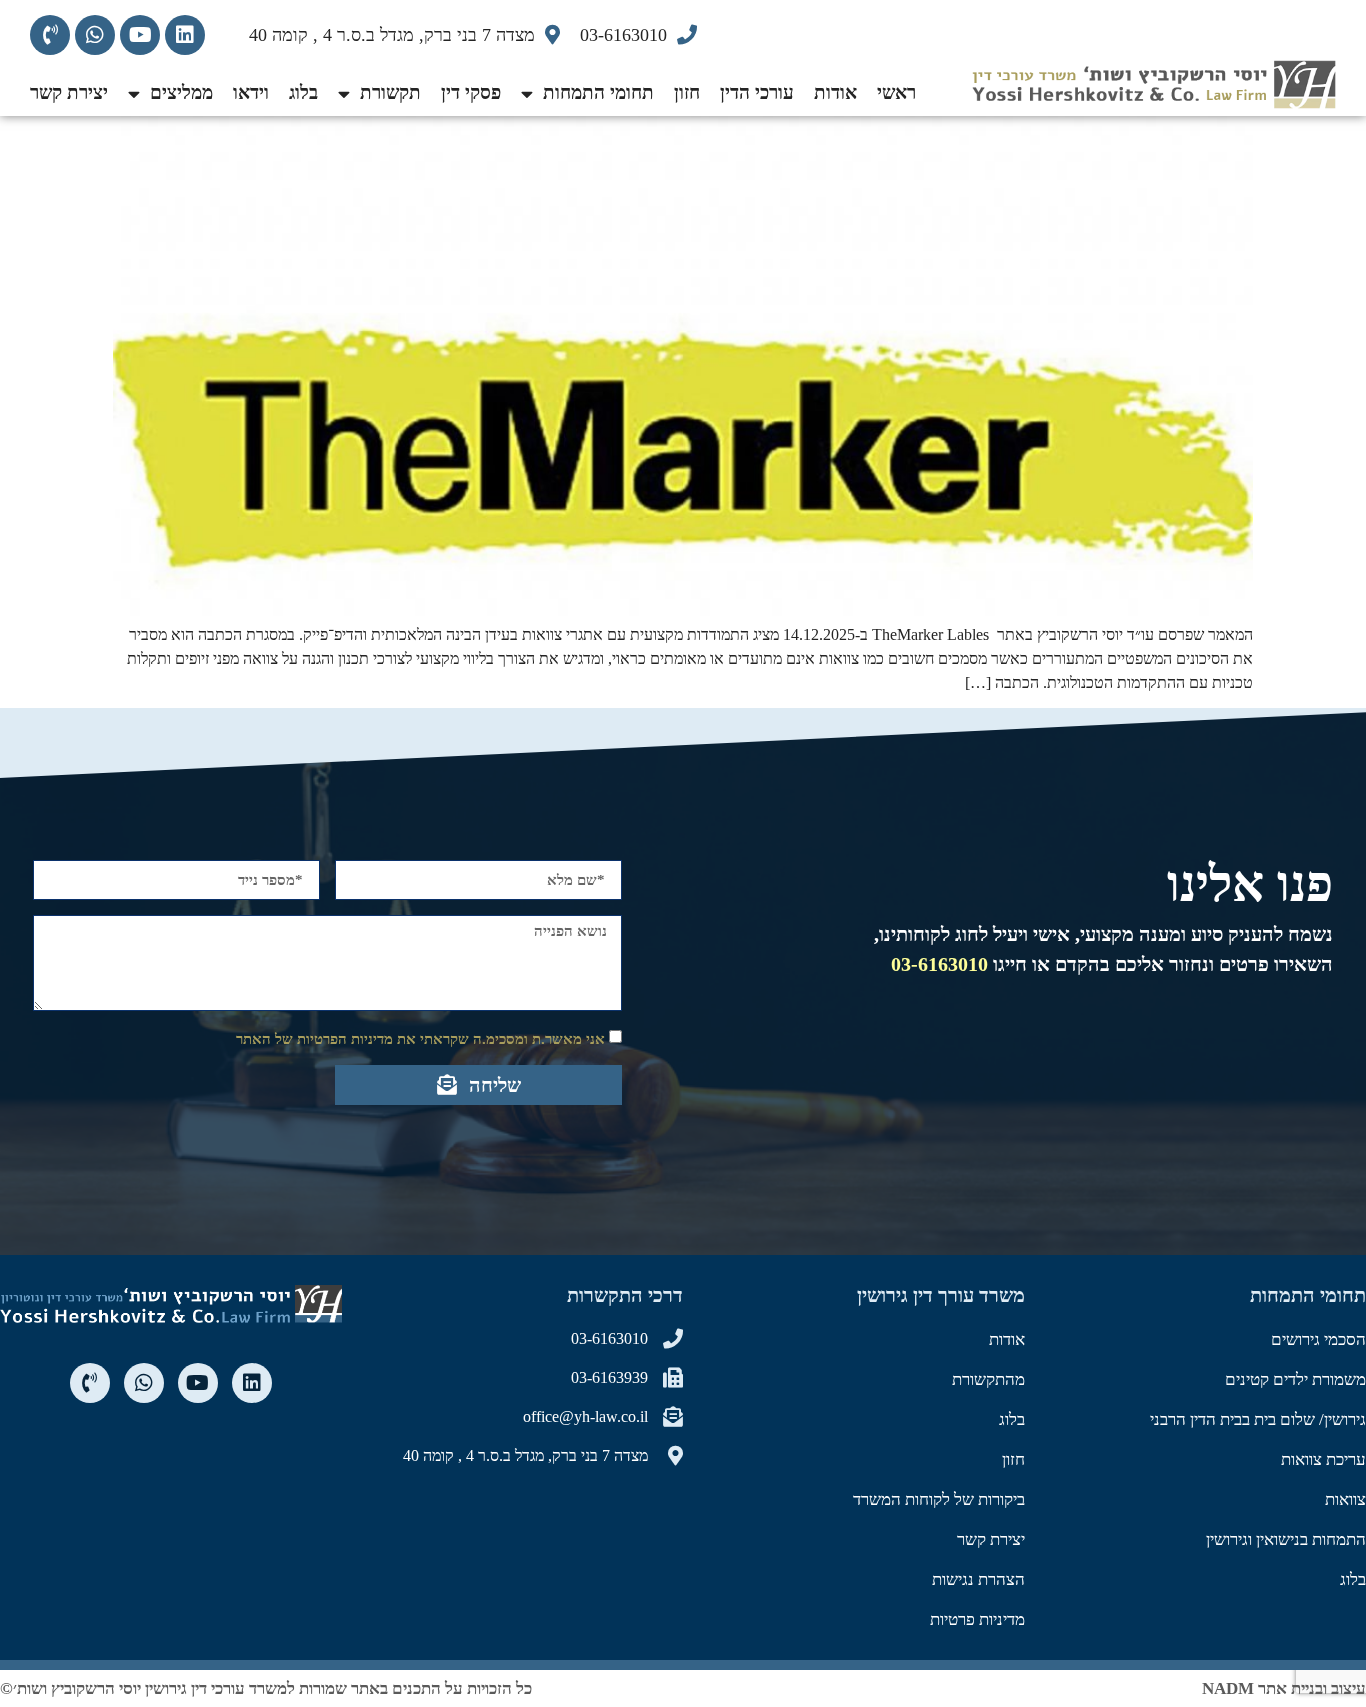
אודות (835, 92)
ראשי (896, 92)
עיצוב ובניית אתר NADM (1284, 1688)
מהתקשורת (988, 1379)
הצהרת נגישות (978, 1579)
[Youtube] (140, 35)
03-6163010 (939, 964)
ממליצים (181, 92)
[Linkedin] (185, 35)
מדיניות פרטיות (977, 1619)
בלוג (303, 92)
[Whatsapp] (95, 35)
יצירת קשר (69, 92)
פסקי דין (471, 92)
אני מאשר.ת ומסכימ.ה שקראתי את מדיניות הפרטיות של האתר (420, 1039)
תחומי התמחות (598, 92)
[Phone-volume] (50, 35)
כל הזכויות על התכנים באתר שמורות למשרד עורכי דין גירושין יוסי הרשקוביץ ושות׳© (266, 1688)
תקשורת (390, 92)
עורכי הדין (757, 92)
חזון (687, 92)
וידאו (251, 92)
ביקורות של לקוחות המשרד (939, 1499)
